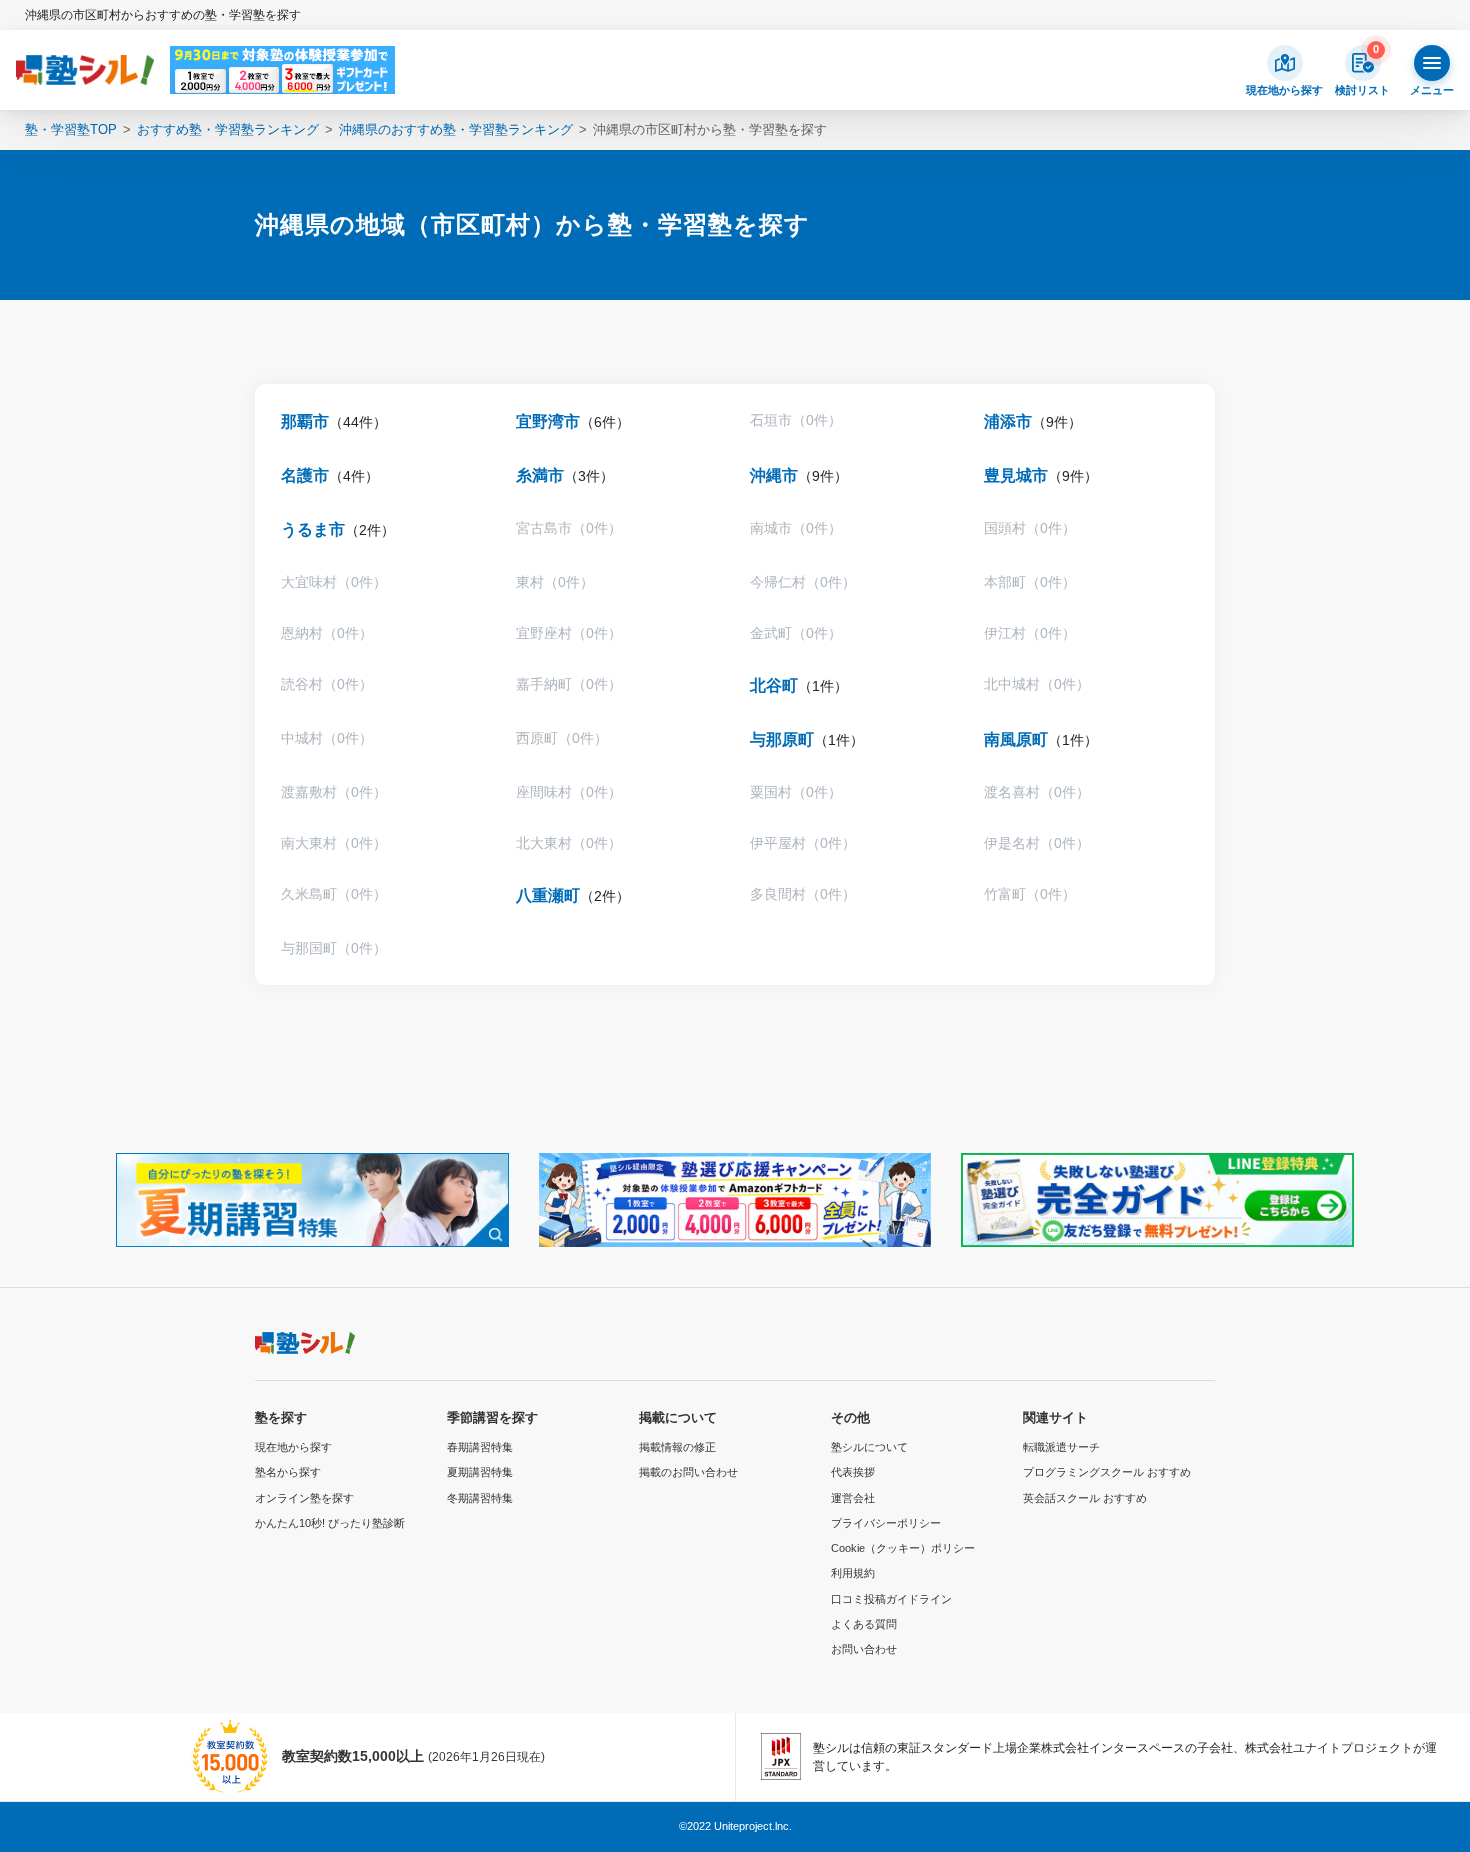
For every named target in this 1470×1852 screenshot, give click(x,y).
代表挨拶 (853, 1472)
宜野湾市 (548, 421)
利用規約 (853, 1573)
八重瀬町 (548, 895)
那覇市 (305, 421)
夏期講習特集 (480, 1472)
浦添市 (1008, 421)
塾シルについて (869, 1447)
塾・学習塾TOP (71, 129)
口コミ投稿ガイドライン (891, 1599)
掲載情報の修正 (677, 1447)
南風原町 (1016, 739)
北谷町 (774, 685)
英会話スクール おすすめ (1085, 1498)
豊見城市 (1016, 475)
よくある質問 (864, 1624)
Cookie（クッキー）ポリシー (903, 1548)
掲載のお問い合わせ (688, 1472)
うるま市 (313, 529)
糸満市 (540, 475)
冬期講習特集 (480, 1498)
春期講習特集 (480, 1447)
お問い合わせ (864, 1649)
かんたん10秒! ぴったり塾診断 (330, 1523)
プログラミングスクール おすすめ (1107, 1472)
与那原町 (782, 739)
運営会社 (853, 1498)
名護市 (305, 475)
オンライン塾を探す (304, 1498)
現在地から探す (293, 1447)
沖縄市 (774, 475)
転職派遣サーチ (1061, 1447)
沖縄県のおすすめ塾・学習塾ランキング (456, 129)
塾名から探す (288, 1472)
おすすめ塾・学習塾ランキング (228, 129)
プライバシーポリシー (886, 1523)
